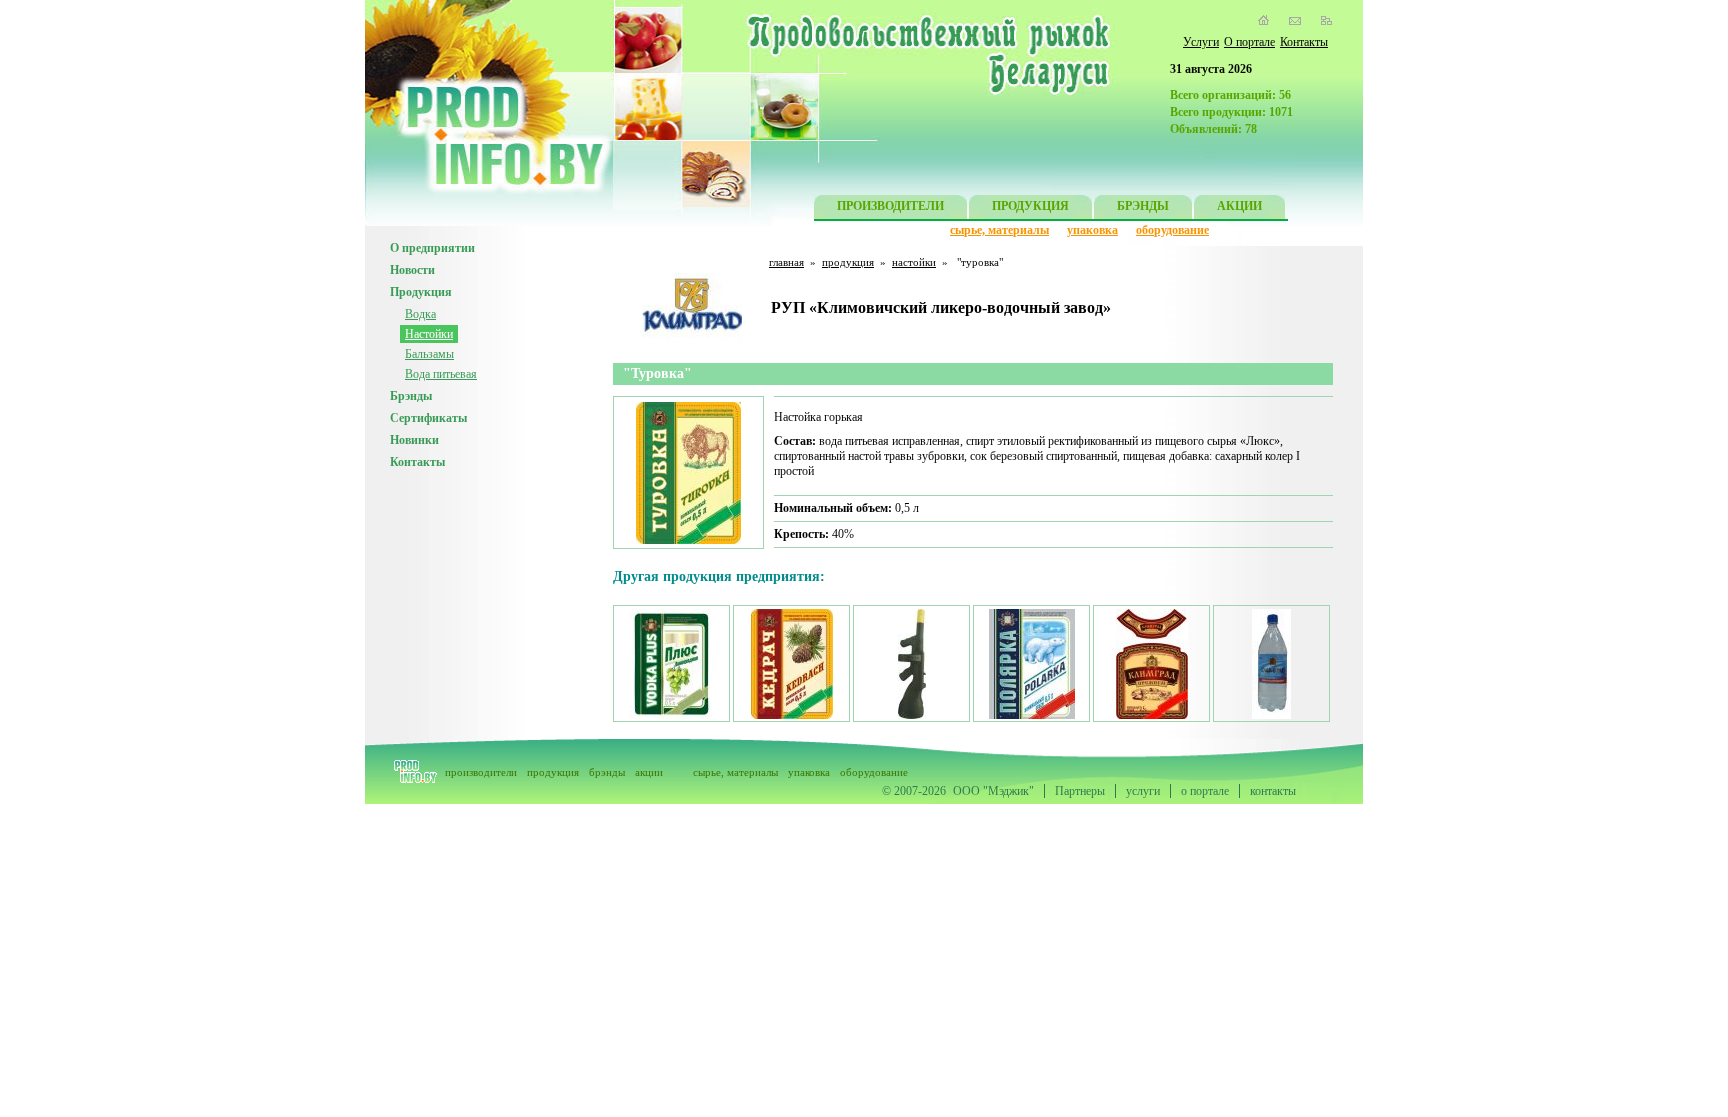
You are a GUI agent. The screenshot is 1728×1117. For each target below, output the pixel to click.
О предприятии (432, 248)
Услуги (1201, 42)
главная (786, 262)
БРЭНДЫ (1143, 206)
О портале (1249, 42)
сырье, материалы (999, 230)
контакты (1273, 791)
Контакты (1304, 42)
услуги (1143, 791)
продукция (848, 262)
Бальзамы (429, 354)
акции (649, 772)
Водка (420, 314)
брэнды (607, 772)
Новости (412, 270)
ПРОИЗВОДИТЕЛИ (890, 206)
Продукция (421, 292)
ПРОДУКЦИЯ (1030, 206)
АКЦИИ (1239, 206)
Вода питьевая (441, 374)
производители (481, 772)
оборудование (1172, 230)
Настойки (429, 334)
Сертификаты (428, 418)
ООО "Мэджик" (993, 791)
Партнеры (1080, 791)
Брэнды (411, 396)
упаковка (1092, 230)
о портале (1205, 791)
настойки (914, 262)
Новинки (414, 440)
